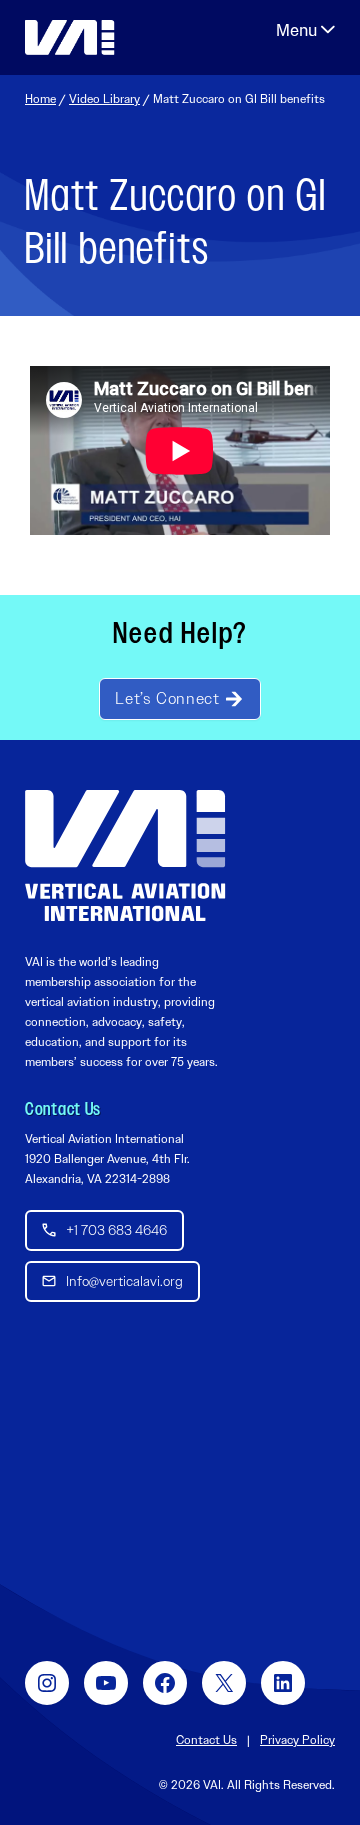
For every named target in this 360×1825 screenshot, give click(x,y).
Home (40, 99)
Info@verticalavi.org (124, 1281)
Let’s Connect (167, 698)
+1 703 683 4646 (116, 1230)
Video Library (104, 99)
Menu (305, 30)
